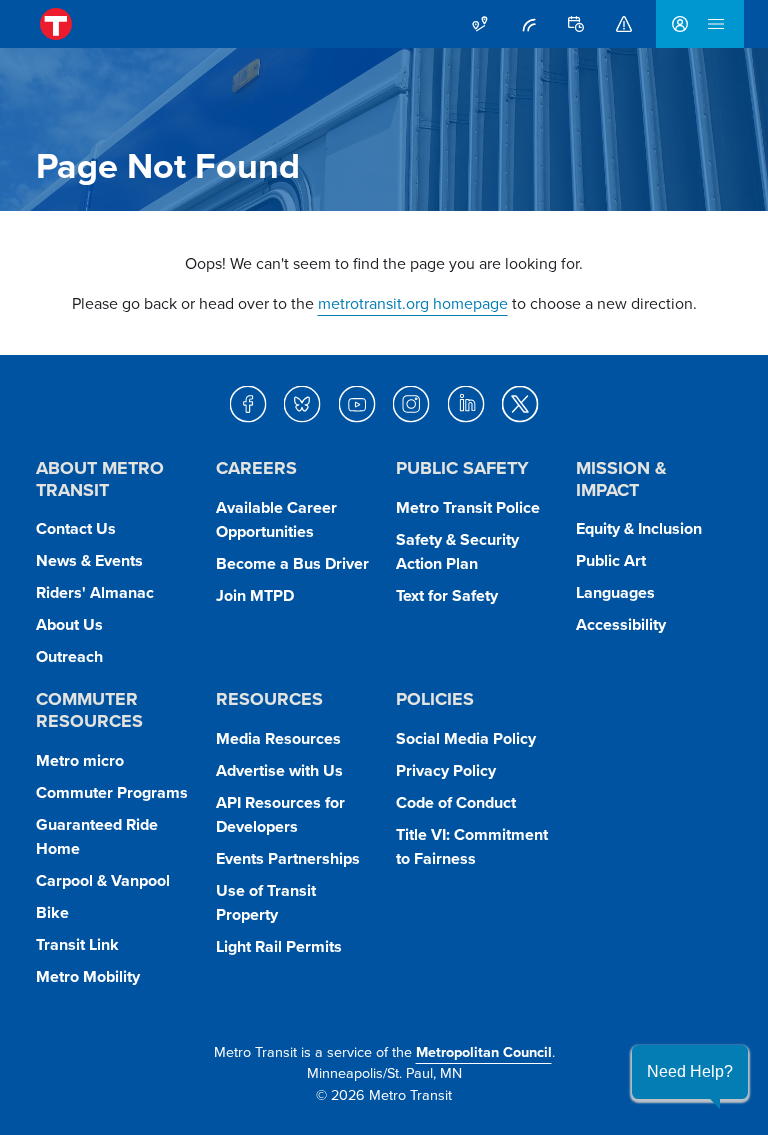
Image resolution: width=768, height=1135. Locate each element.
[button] (690, 1072)
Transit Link (77, 944)
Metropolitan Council (484, 1051)
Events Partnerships (288, 858)
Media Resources (278, 738)
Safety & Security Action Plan (457, 551)
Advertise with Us (279, 770)
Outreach (69, 656)
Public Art (611, 560)
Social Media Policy (466, 738)
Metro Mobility (88, 976)
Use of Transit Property (266, 902)
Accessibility (621, 624)
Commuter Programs (112, 792)
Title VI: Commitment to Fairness (472, 846)
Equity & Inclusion (639, 528)
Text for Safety (447, 595)
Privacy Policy (446, 770)
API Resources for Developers (280, 814)
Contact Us (76, 528)
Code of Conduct (456, 802)
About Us (69, 624)
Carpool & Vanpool (103, 880)
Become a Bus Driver (292, 563)
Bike (52, 912)
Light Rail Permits (279, 946)
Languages (615, 592)
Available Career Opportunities (276, 519)
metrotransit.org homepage (413, 303)
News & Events (89, 560)
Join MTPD (255, 595)
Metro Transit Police (468, 507)
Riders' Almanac (95, 592)
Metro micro (80, 760)
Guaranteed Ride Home (97, 836)
